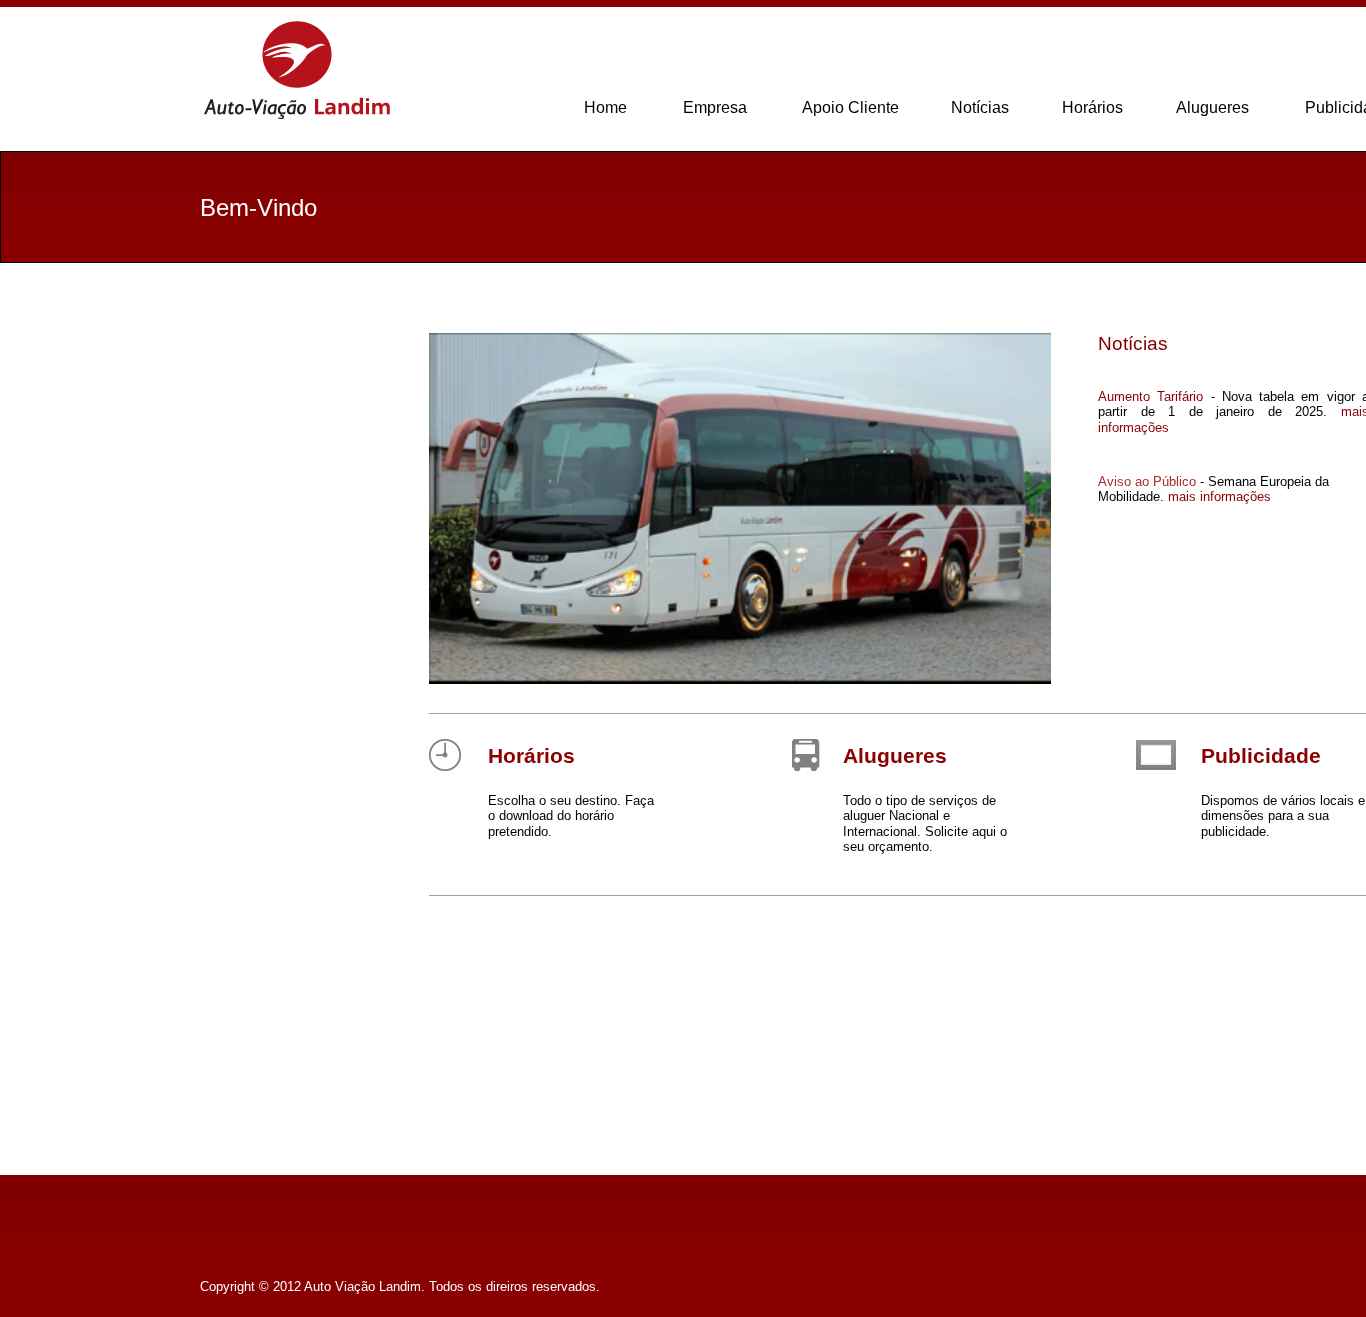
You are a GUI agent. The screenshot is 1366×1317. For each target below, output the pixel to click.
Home (605, 107)
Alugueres (895, 755)
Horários (531, 755)
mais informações (1219, 496)
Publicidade (1261, 755)
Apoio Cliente (850, 107)
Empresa (715, 107)
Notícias (980, 107)
